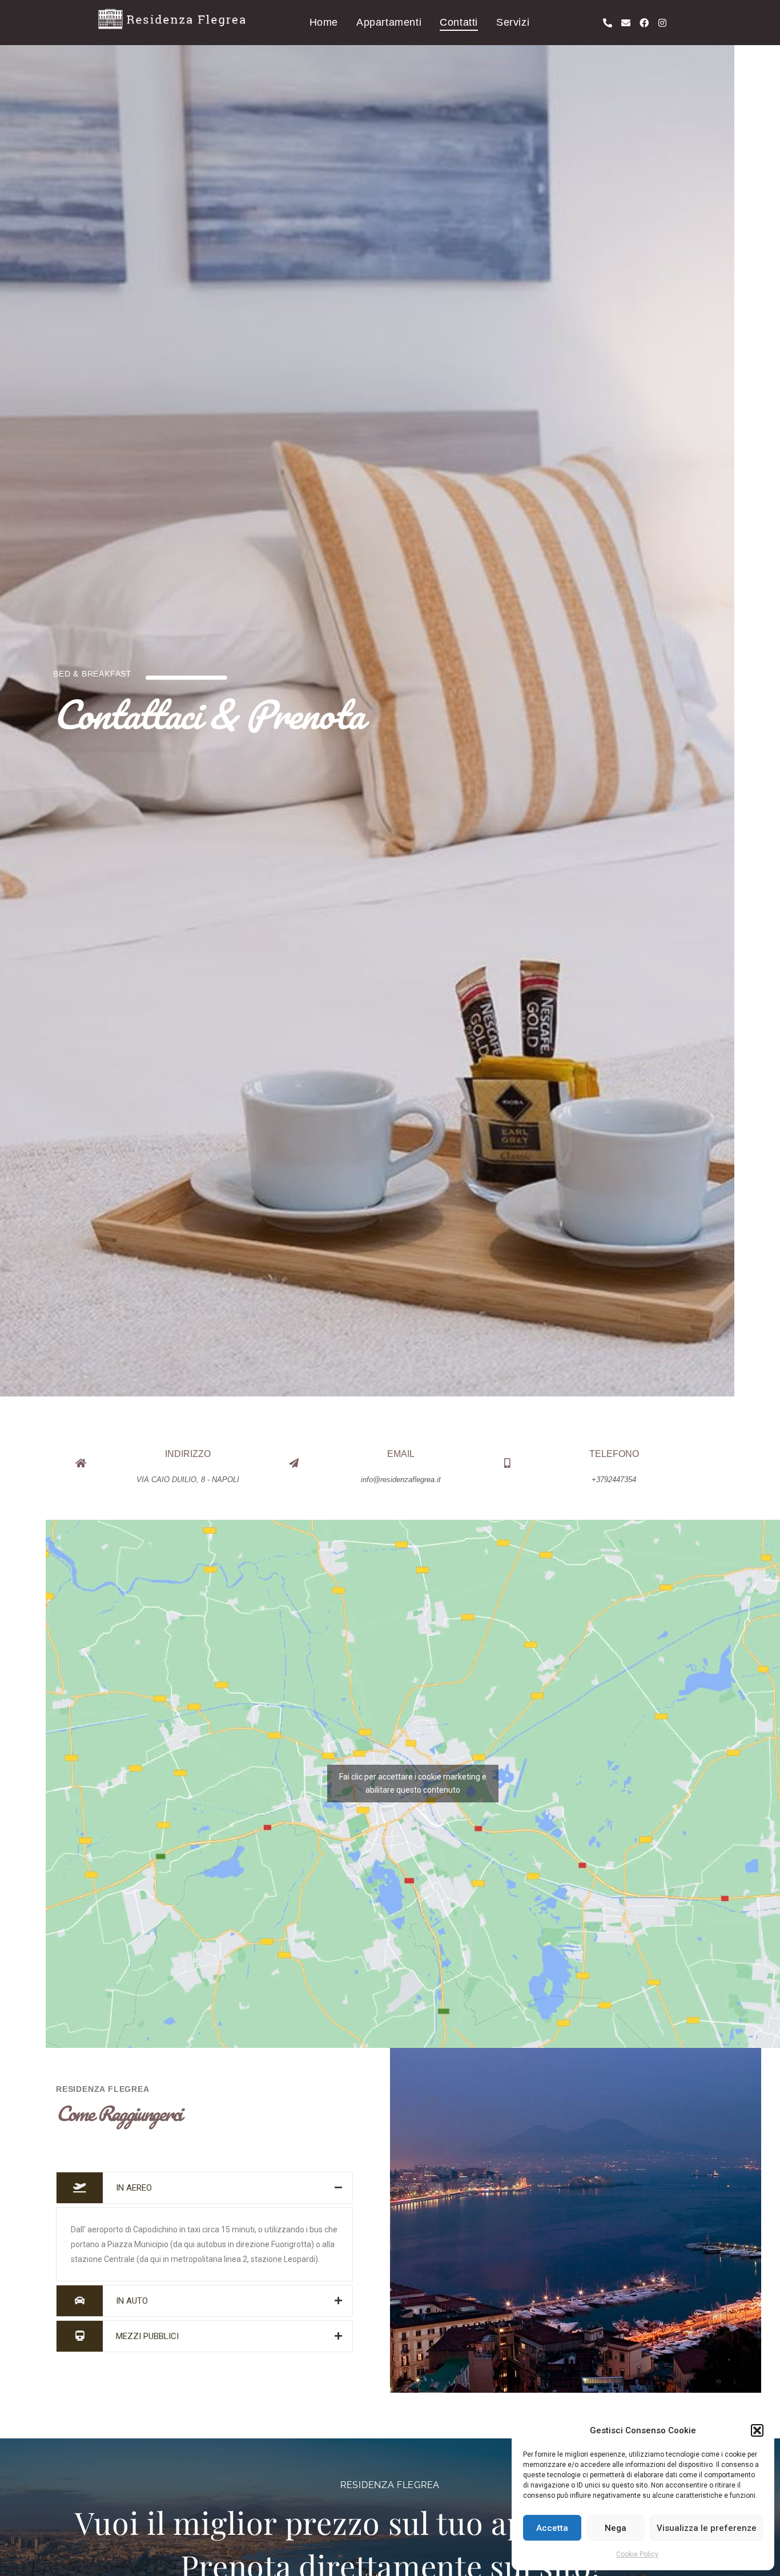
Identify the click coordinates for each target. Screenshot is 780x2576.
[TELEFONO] (507, 1463)
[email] (294, 1463)
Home (324, 22)
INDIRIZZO (188, 1454)
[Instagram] (662, 23)
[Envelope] (626, 23)
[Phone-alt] (608, 23)
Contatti (459, 22)
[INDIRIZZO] (81, 1463)
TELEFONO (614, 1454)
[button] (757, 2430)
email (401, 1454)
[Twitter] (93, 2146)
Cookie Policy (637, 2554)
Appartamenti (389, 22)
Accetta (552, 2528)
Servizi (513, 22)
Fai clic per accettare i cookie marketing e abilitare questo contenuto (413, 1783)
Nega (616, 2528)
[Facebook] (644, 23)
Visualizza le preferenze (707, 2528)
